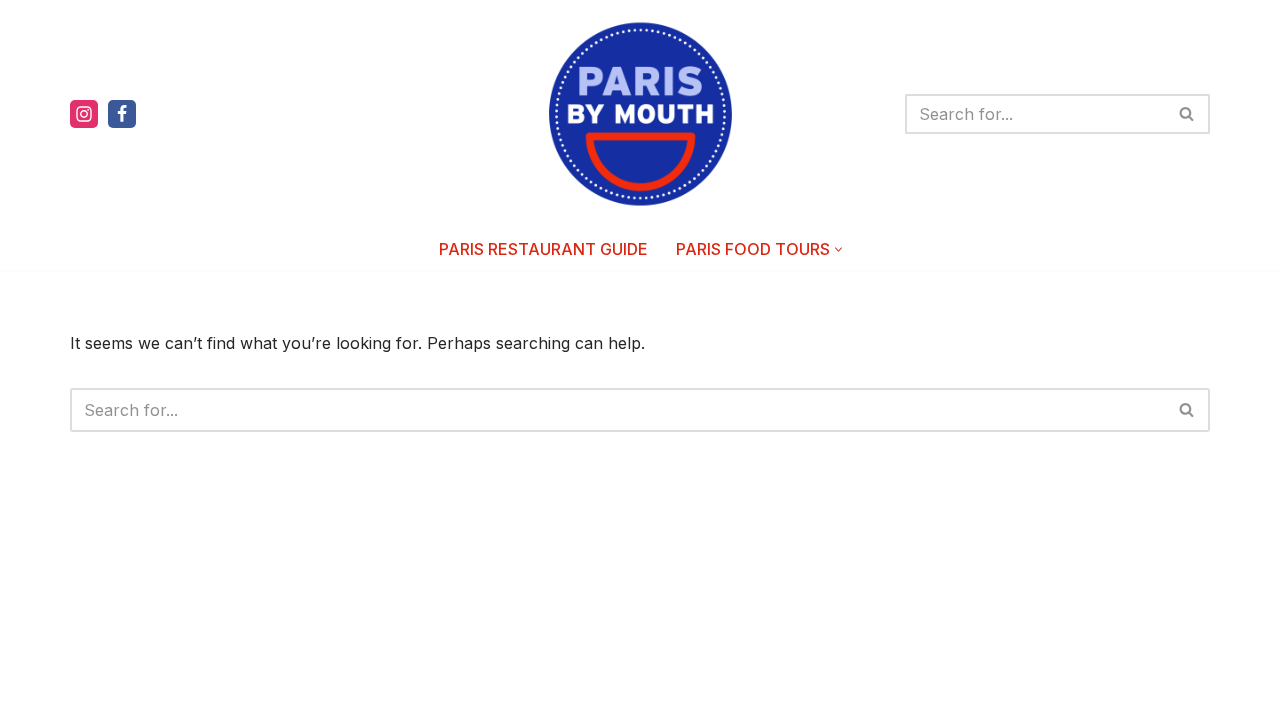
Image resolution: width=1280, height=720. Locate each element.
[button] (838, 249)
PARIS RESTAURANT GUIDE (543, 249)
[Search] (1187, 114)
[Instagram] (84, 114)
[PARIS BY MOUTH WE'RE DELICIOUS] (640, 114)
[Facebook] (122, 114)
